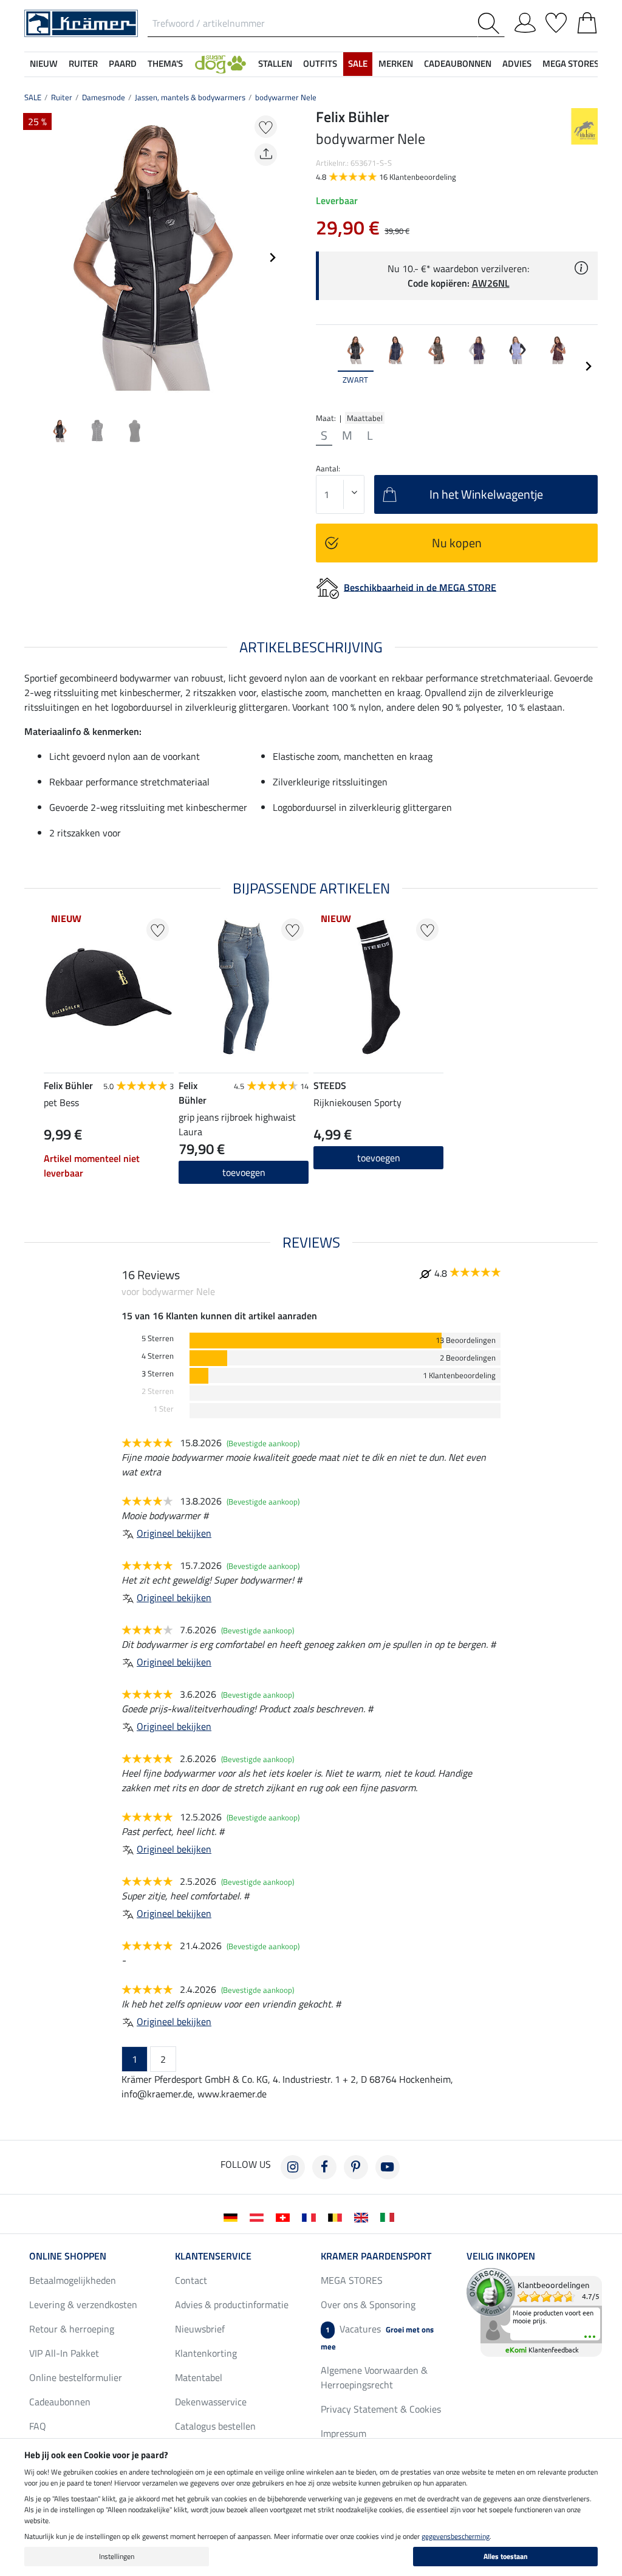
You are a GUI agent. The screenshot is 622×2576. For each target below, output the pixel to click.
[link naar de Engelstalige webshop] (364, 2216)
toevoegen (244, 1172)
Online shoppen (68, 2256)
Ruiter (62, 97)
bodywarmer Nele (286, 97)
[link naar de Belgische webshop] (337, 2216)
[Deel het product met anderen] (266, 155)
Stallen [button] (275, 63)
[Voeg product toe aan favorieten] (266, 127)
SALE (33, 97)
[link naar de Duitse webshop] (233, 2216)
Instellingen (117, 2556)
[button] (220, 64)
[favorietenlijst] (556, 21)
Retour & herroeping (72, 2329)
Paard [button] (123, 63)
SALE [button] (358, 63)
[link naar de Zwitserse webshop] (285, 2216)
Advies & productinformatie (232, 2304)
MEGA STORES (571, 63)
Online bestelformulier (76, 2377)
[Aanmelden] (525, 21)
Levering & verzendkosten (83, 2304)
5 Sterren (158, 1338)
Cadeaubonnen (60, 2402)
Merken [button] (396, 63)
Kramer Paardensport (376, 2256)
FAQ (38, 2426)
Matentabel (199, 2377)
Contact (191, 2280)
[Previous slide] (34, 258)
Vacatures (377, 2337)
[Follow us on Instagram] (293, 2167)
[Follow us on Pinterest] (356, 2167)
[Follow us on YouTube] (388, 2167)
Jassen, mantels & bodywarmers (190, 97)
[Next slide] (272, 258)
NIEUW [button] (44, 63)
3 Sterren (158, 1374)
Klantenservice (213, 2256)
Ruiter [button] (83, 63)
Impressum (343, 2433)
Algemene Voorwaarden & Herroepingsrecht (374, 2377)
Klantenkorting (206, 2353)
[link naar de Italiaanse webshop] (390, 2216)
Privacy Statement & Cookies (381, 2409)
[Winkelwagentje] (587, 21)
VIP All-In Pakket (64, 2353)
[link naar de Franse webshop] (311, 2216)
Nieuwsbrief (200, 2329)
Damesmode (104, 97)
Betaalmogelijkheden (73, 2280)
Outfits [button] (320, 63)
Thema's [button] (165, 63)
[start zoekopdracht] (491, 23)
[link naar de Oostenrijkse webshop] (259, 2216)
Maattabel (365, 418)
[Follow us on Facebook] (324, 2167)
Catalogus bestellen (215, 2426)
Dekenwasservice (211, 2402)
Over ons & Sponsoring (368, 2304)
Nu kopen (457, 543)
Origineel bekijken (174, 1533)
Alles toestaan (506, 2556)
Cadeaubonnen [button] (458, 63)
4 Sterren (158, 1356)
